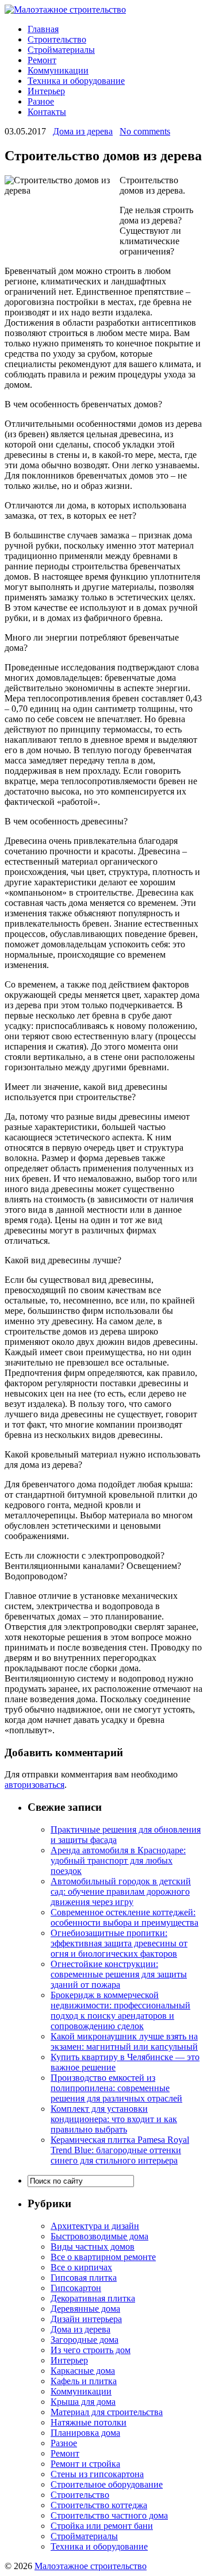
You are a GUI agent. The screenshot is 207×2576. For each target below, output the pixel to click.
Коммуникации (58, 70)
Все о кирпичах (81, 2267)
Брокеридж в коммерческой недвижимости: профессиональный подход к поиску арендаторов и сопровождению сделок (120, 2010)
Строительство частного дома (109, 2515)
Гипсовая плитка (84, 2278)
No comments (145, 131)
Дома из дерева (83, 131)
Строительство (57, 39)
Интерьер (46, 91)
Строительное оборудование (107, 2484)
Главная (43, 29)
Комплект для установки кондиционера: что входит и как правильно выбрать (114, 2119)
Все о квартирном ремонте (103, 2257)
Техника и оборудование (76, 81)
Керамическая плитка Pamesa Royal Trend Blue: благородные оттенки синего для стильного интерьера (120, 2150)
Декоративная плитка (93, 2298)
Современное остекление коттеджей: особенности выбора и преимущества (124, 1917)
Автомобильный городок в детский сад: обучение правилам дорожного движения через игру (121, 1891)
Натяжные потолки (89, 2422)
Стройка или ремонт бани (102, 2526)
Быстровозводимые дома (99, 2236)
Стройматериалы (61, 50)
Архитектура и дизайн (95, 2226)
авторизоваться (34, 1785)
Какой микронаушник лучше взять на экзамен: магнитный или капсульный (124, 2041)
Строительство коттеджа (99, 2505)
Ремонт (42, 60)
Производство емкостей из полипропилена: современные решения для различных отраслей (116, 2088)
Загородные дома (85, 2340)
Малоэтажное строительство (91, 2566)
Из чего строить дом (91, 2350)
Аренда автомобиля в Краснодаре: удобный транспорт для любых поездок (118, 1860)
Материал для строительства (107, 2412)
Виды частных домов (93, 2247)
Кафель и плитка (84, 2381)
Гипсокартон (76, 2288)
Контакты (47, 112)
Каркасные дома (83, 2371)
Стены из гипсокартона (97, 2474)
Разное (41, 101)
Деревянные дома (85, 2309)
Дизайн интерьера (86, 2319)
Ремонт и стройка (85, 2464)
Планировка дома (85, 2433)
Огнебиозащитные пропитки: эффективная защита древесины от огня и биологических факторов (119, 1943)
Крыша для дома (83, 2402)
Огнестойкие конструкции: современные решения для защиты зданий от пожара (119, 1974)
